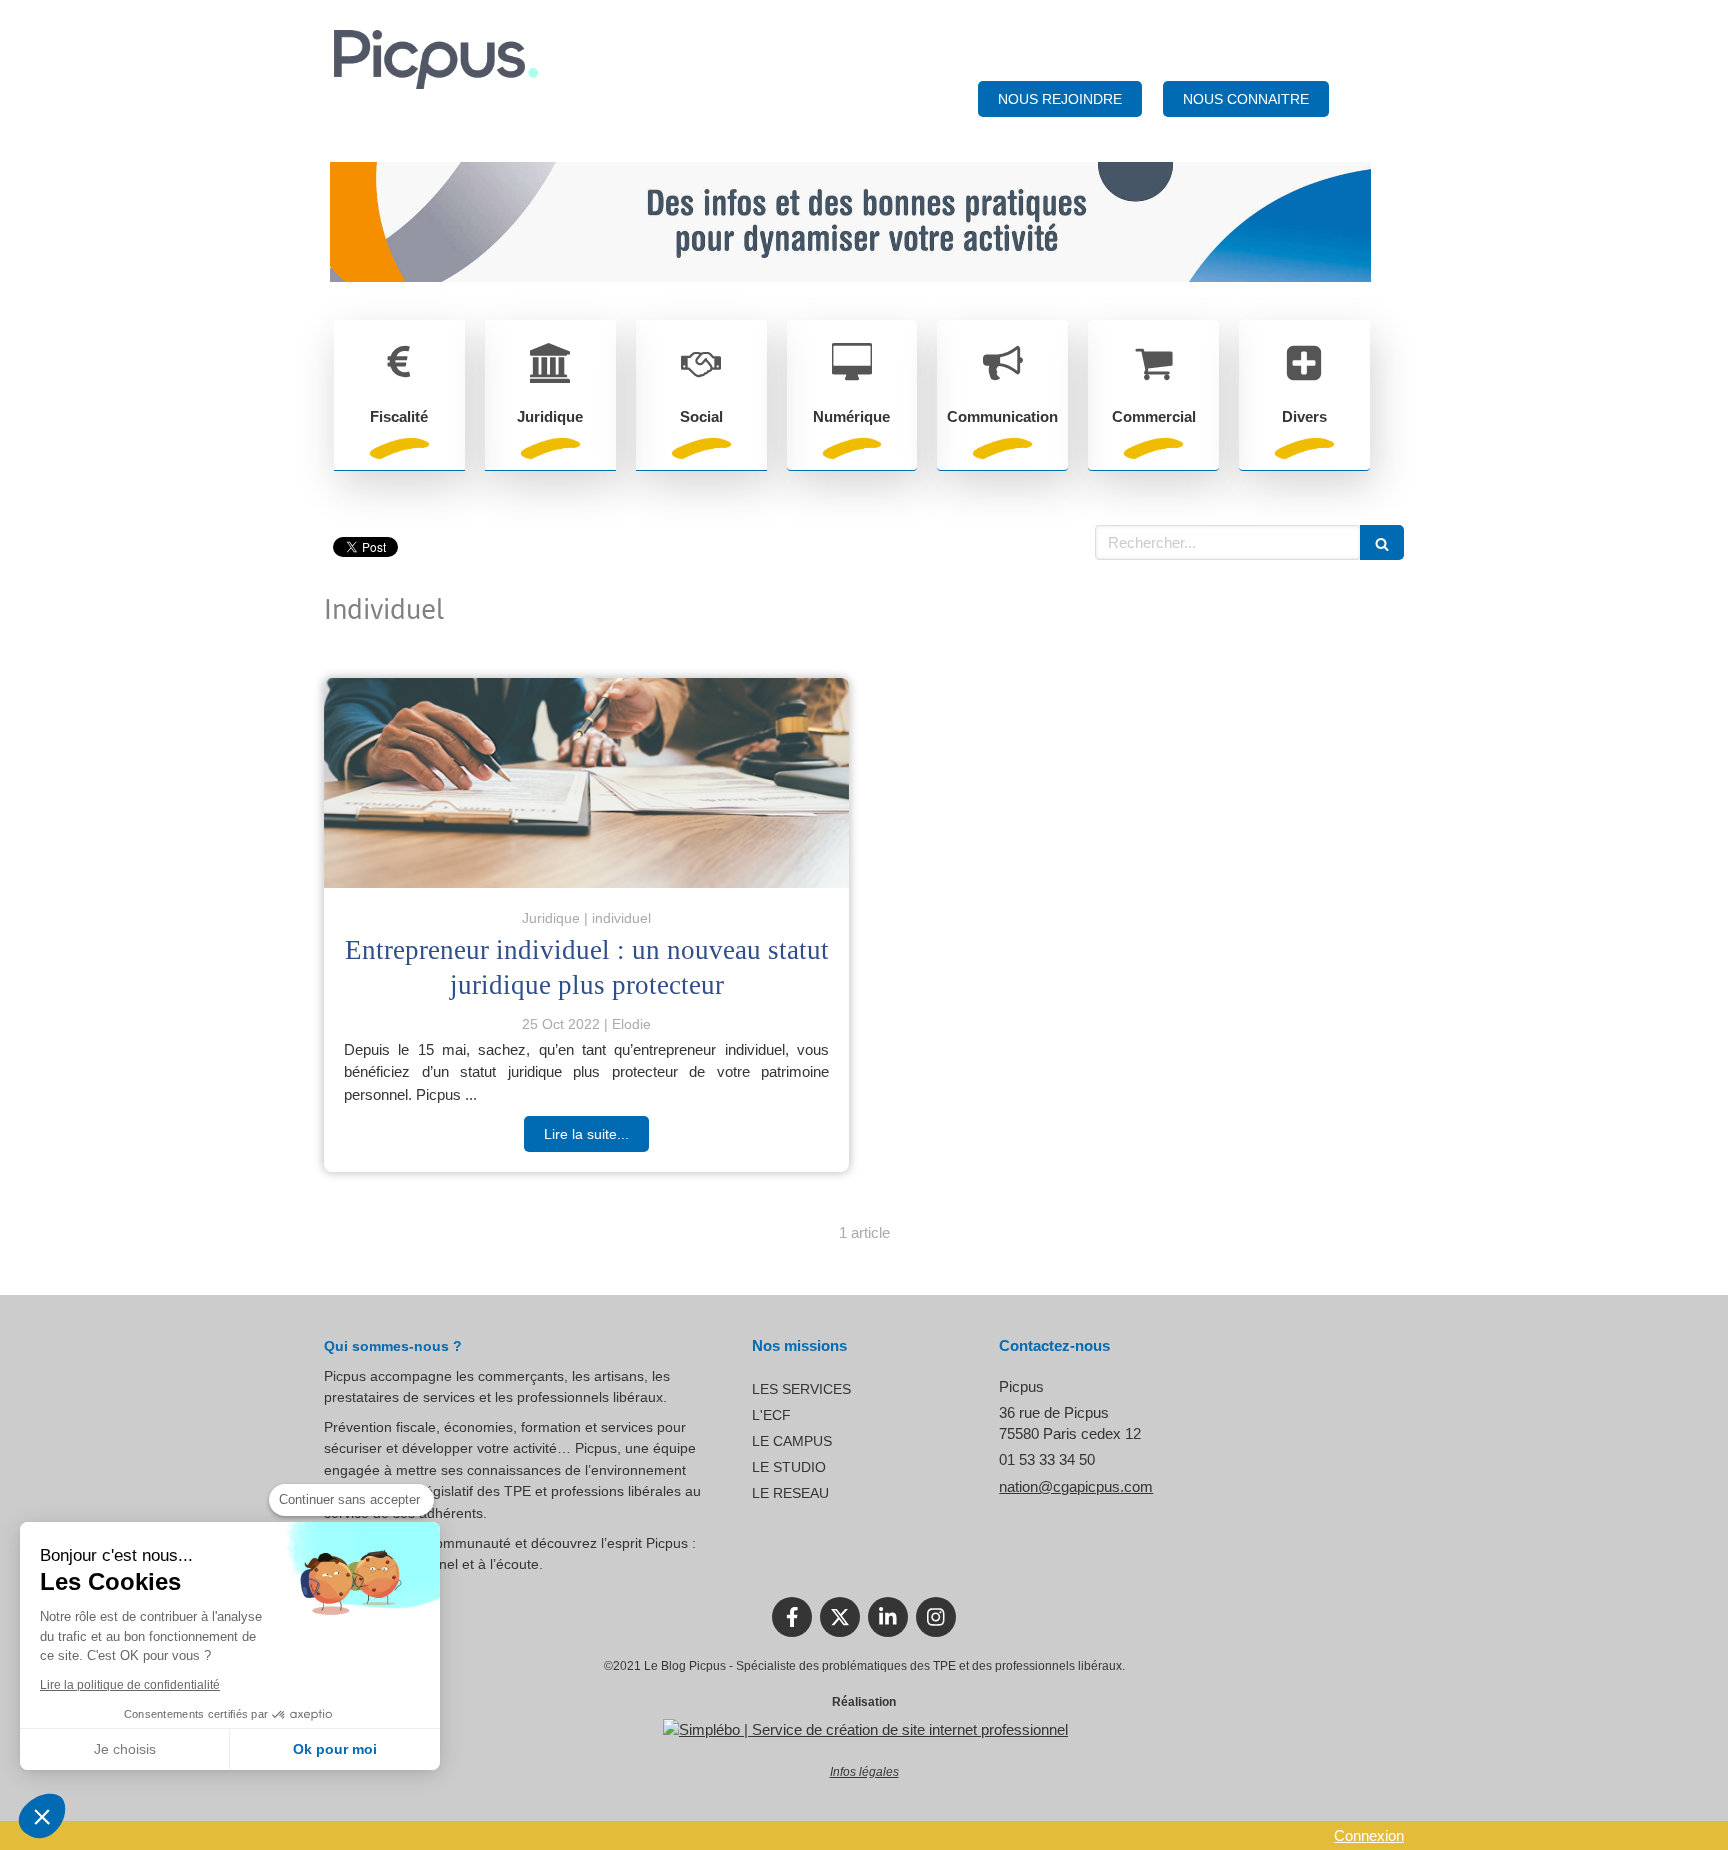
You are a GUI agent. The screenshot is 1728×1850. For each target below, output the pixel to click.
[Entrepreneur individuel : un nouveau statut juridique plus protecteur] (586, 783)
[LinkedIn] (888, 1617)
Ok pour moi (335, 1749)
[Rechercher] (1382, 542)
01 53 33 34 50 (1047, 1459)
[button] (42, 1816)
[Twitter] (840, 1617)
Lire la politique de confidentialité (130, 1685)
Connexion (1369, 1835)
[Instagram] (936, 1617)
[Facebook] (792, 1617)
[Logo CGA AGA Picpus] (436, 83)
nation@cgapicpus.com (1076, 1486)
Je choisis (125, 1749)
